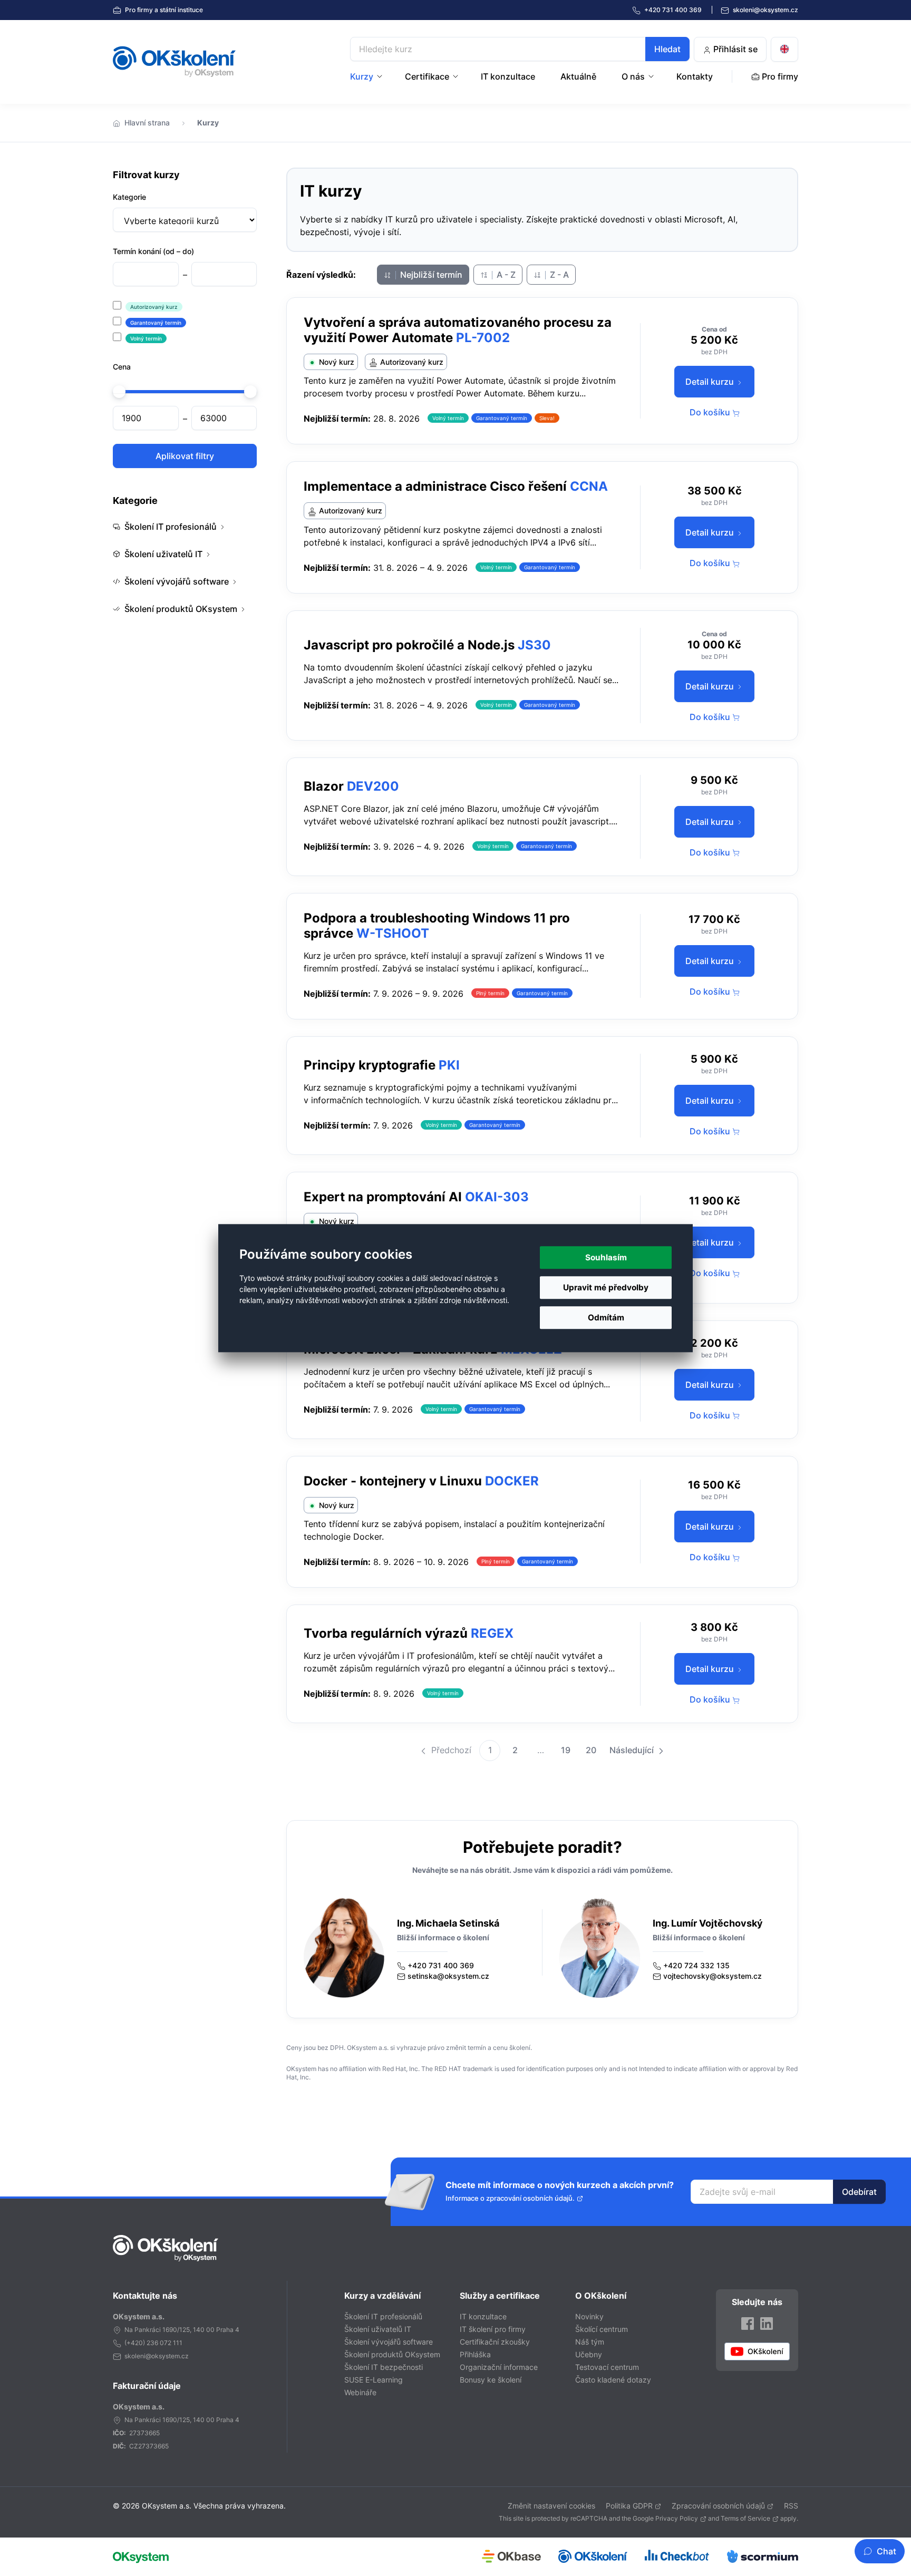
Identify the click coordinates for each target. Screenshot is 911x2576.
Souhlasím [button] (606, 1257)
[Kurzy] (381, 76)
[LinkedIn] (767, 2323)
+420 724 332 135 (696, 1965)
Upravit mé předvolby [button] (606, 1287)
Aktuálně (578, 76)
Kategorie (129, 197)
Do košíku (711, 412)
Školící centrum (602, 2329)
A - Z (505, 275)
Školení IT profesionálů (383, 2316)
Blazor (324, 786)
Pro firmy (163, 10)
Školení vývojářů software (389, 2342)
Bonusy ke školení (491, 2380)
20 (591, 1750)
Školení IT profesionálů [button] (171, 527)
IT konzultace (508, 76)
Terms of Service (745, 2518)
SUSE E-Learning (374, 2380)
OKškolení (174, 62)
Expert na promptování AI (383, 1197)
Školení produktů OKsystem (392, 2354)
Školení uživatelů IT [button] (163, 554)
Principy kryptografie (370, 1065)
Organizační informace (499, 2367)
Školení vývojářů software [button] (177, 581)
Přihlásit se (734, 49)
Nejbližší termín (430, 275)
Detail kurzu (711, 382)
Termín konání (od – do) (153, 251)
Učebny (589, 2354)
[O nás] (652, 76)
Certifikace (427, 76)
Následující (633, 1750)
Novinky (589, 2316)
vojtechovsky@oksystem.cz (713, 1976)
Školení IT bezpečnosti (384, 2367)
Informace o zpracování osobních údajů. (510, 2198)
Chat (886, 2551)
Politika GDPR (629, 2506)
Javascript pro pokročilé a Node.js (409, 645)
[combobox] (520, 49)
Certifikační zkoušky (495, 2342)
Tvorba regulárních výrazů (386, 1633)
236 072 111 (164, 2343)
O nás (633, 76)
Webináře (360, 2392)
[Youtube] (757, 2351)
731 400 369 (674, 10)
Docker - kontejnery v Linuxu (393, 1481)
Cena (122, 367)
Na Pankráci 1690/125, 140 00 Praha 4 (182, 2330)
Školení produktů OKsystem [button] (181, 609)
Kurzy (362, 76)
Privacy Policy (677, 2518)
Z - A (558, 275)
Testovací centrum (607, 2367)
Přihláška (475, 2354)
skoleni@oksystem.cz (765, 10)
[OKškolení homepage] (166, 2248)
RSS (791, 2506)
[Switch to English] (784, 49)
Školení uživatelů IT (378, 2329)
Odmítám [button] (606, 1318)
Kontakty (695, 76)
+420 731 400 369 (441, 1965)
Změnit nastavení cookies (551, 2506)
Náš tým (590, 2342)
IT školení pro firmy (493, 2329)
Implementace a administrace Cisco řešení (435, 486)
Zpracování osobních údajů (718, 2506)
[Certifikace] (457, 76)
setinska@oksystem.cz (448, 1976)
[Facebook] (748, 2323)
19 (566, 1750)
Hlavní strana (147, 123)
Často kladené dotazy (613, 2380)
